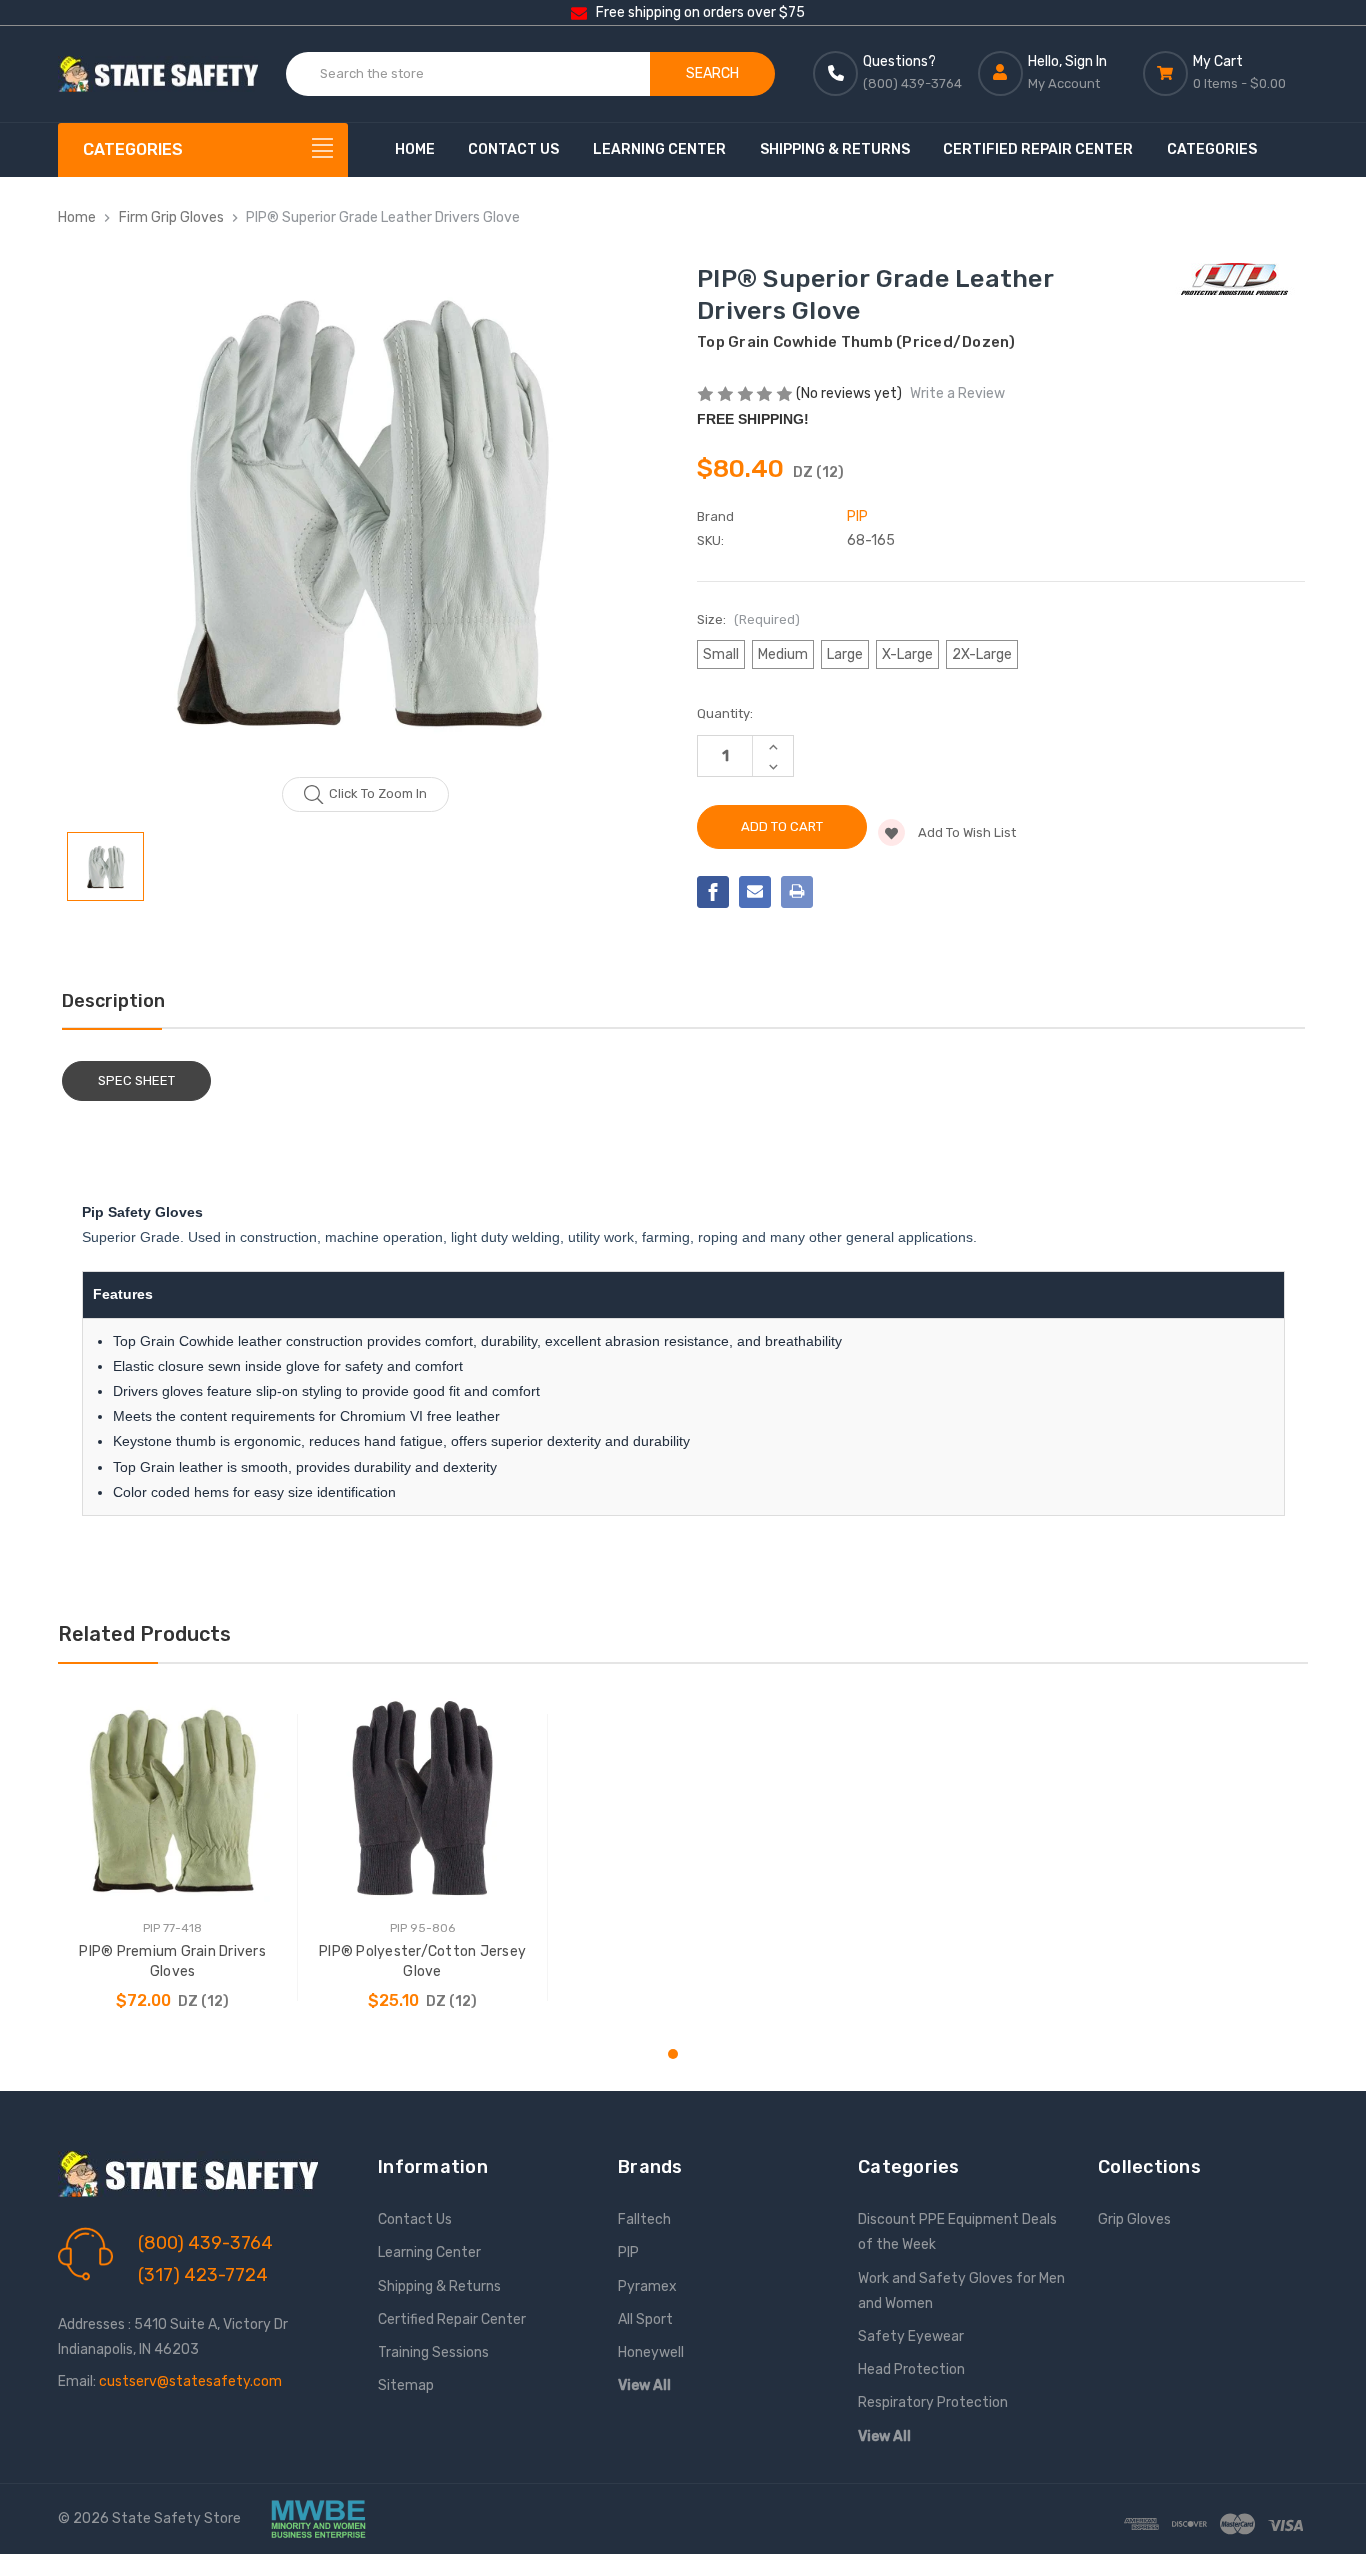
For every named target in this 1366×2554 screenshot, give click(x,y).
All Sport (645, 2319)
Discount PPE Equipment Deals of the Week (957, 2232)
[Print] (797, 892)
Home (415, 149)
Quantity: (725, 713)
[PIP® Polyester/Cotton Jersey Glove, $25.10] (422, 1798)
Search (712, 73)
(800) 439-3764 (205, 2243)
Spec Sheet (136, 1080)
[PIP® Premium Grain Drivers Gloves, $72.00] (172, 1798)
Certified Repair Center (1038, 149)
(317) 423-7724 (203, 2275)
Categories (1212, 149)
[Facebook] (713, 892)
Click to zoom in (378, 793)
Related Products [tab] (144, 1634)
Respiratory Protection (933, 2402)
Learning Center (659, 149)
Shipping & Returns (835, 149)
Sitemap (406, 2385)
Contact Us (513, 149)
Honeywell (651, 2352)
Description (113, 1001)
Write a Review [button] (957, 393)
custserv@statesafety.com (190, 2381)
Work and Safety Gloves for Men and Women (961, 2291)
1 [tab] (673, 2054)
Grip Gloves (1134, 2219)
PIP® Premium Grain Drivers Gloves (172, 1961)
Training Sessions (433, 2352)
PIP (628, 2252)
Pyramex (647, 2286)
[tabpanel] (173, 1857)
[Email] (755, 892)
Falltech (644, 2219)
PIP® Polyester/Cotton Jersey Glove (422, 1961)
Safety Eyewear (911, 2336)
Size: (748, 619)
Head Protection (911, 2369)
